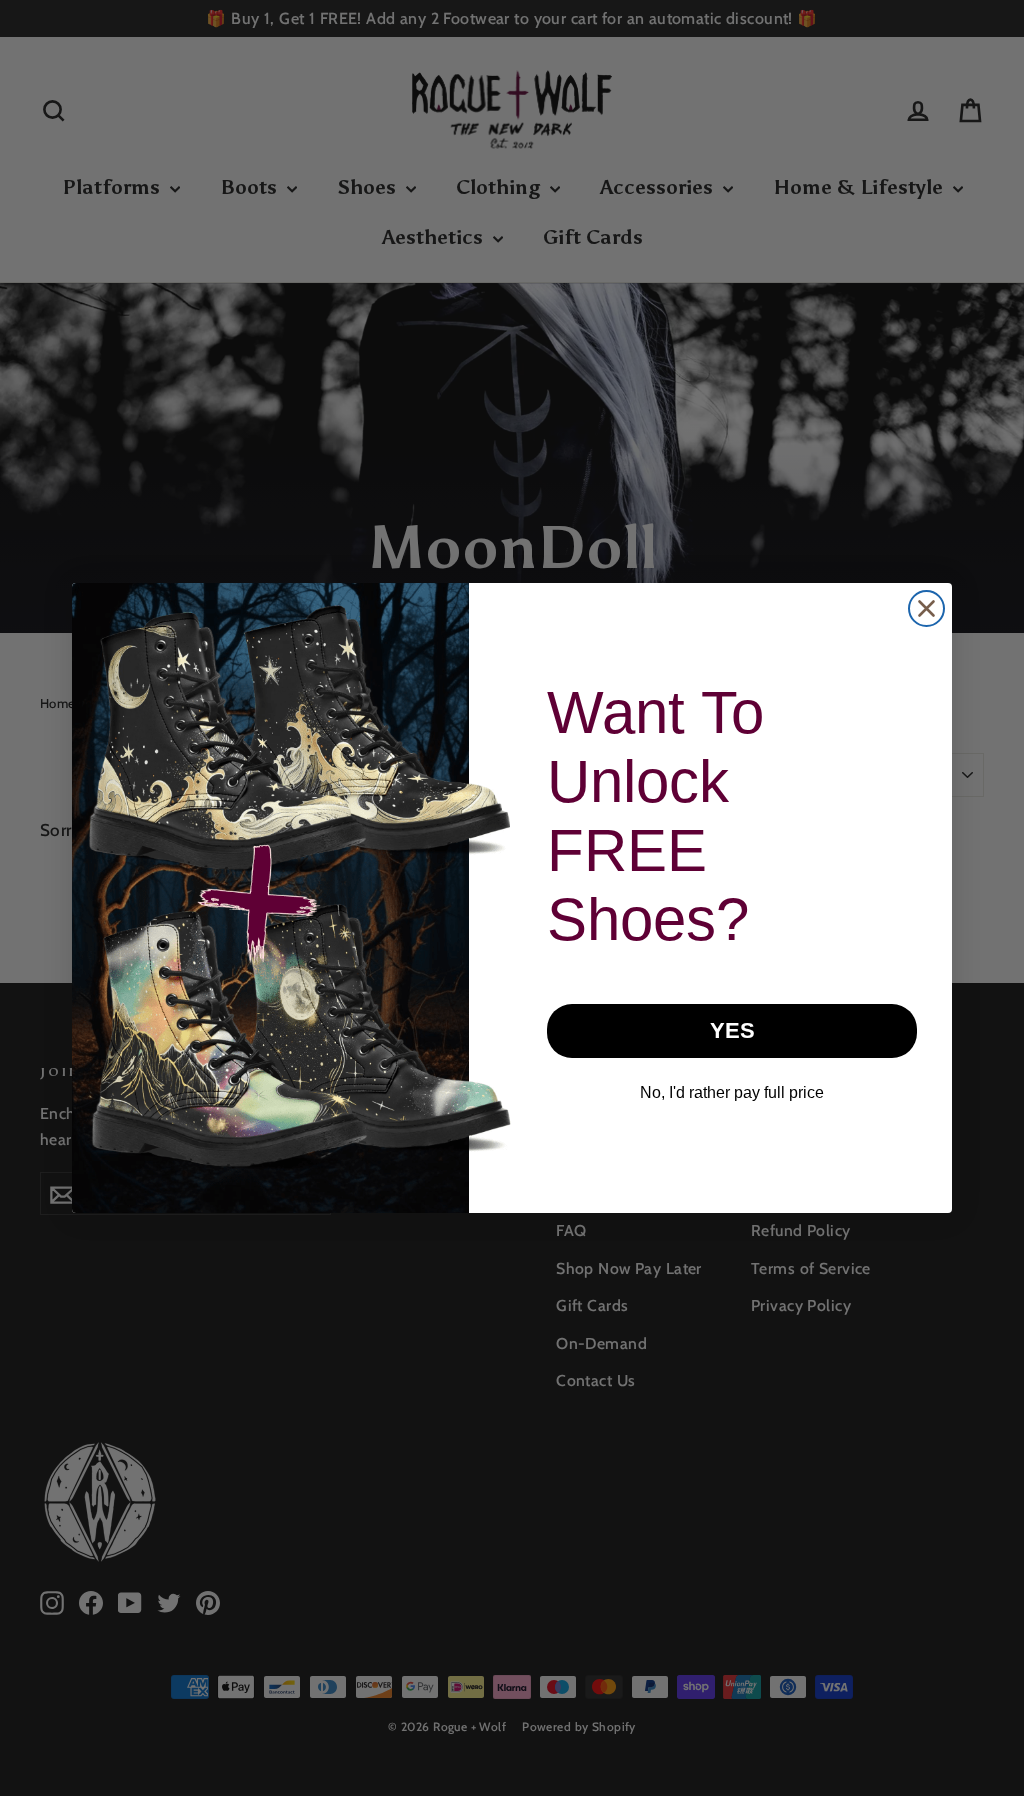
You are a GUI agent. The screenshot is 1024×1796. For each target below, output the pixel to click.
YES (732, 1030)
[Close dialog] (926, 608)
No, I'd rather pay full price (732, 1092)
